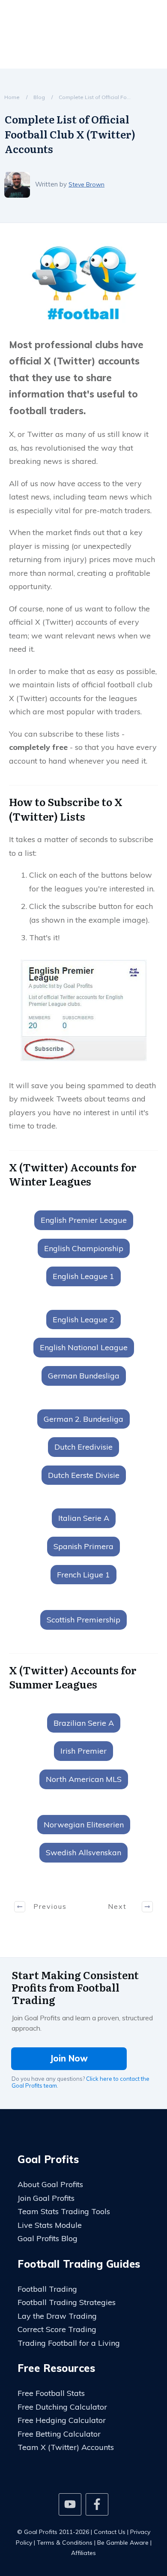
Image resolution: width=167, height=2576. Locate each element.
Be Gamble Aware (123, 2543)
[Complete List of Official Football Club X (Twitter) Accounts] (83, 284)
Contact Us (110, 2532)
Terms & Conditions (65, 2543)
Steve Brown (86, 184)
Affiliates (83, 2553)
